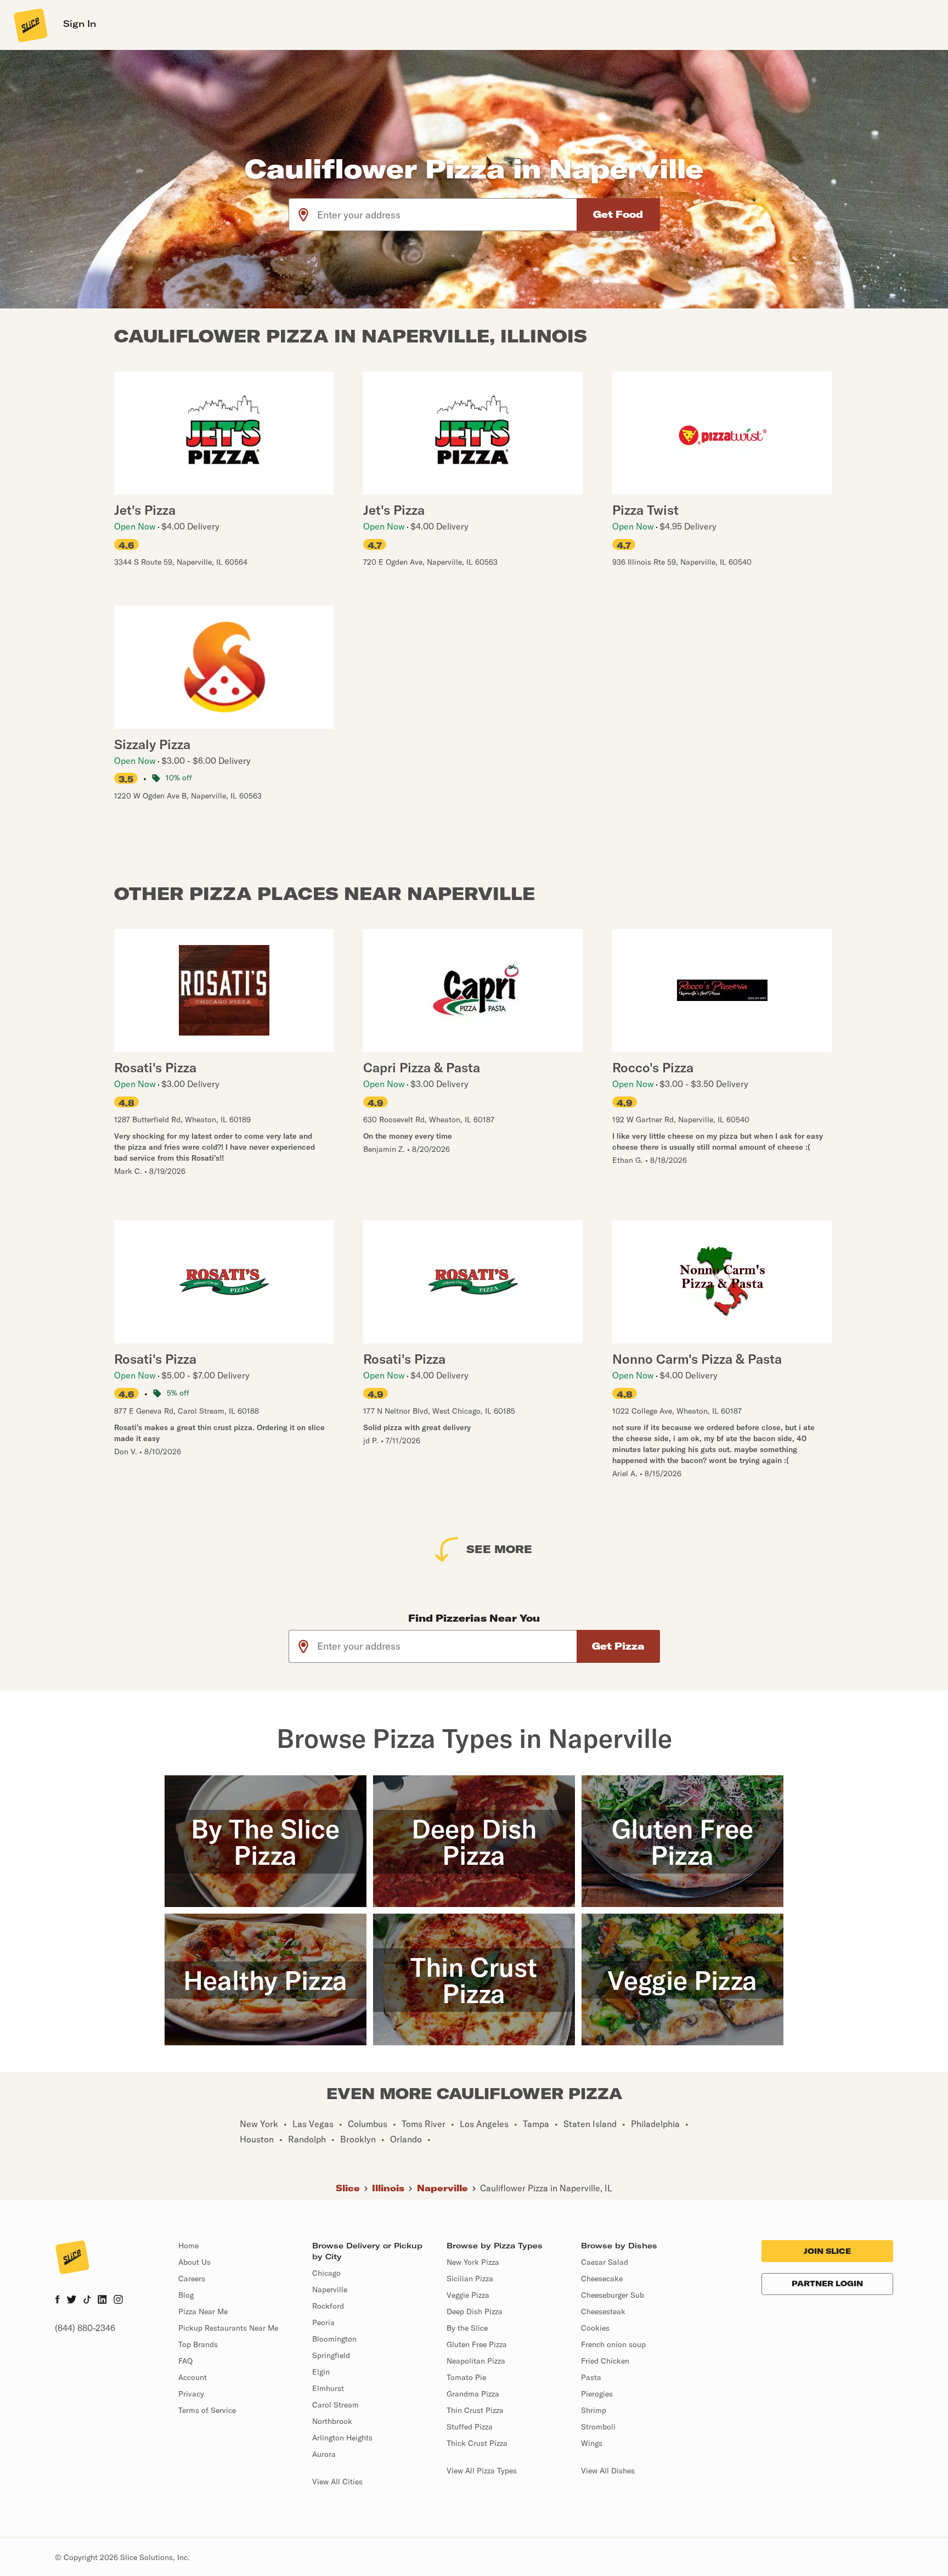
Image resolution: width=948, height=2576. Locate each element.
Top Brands (198, 2344)
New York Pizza (473, 2262)
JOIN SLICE (827, 2251)
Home (188, 2246)
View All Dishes (608, 2471)
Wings (592, 2443)
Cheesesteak (603, 2311)
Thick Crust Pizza (477, 2443)
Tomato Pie (466, 2377)
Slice (348, 2188)
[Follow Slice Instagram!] (119, 2301)
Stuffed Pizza (470, 2427)
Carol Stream (335, 2405)
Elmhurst (328, 2388)
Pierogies (597, 2394)
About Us (194, 2262)
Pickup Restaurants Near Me (228, 2328)
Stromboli (598, 2427)
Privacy (191, 2394)
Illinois (388, 2188)
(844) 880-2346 (85, 2328)
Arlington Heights (342, 2438)
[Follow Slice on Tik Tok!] (87, 2301)
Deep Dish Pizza (475, 2311)
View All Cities (337, 2482)
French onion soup (613, 2344)
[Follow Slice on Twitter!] (72, 2301)
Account (193, 2377)
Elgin (321, 2372)
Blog (186, 2295)
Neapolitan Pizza (476, 2361)
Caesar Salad (605, 2262)
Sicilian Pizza (470, 2279)
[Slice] (30, 25)
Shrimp (594, 2410)
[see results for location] (303, 215)
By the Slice (467, 2328)
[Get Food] (618, 215)
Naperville (442, 2188)
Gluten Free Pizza (477, 2344)
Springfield (331, 2355)
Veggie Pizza (468, 2295)
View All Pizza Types (482, 2471)
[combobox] (447, 215)
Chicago (326, 2273)
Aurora (324, 2454)
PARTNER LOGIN (827, 2283)
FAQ (185, 2361)
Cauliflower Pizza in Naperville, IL (546, 2188)
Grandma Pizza (473, 2394)
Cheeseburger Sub (613, 2295)
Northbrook (332, 2421)
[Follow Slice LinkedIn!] (102, 2301)
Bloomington (334, 2339)
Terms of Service (207, 2410)
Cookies (595, 2328)
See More (499, 1549)
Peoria (323, 2322)
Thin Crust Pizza (475, 2410)
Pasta (591, 2377)
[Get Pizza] (618, 1646)
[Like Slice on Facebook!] (57, 2301)
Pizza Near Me (203, 2311)
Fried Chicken (605, 2361)
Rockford (328, 2306)
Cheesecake (602, 2279)
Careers (192, 2279)
